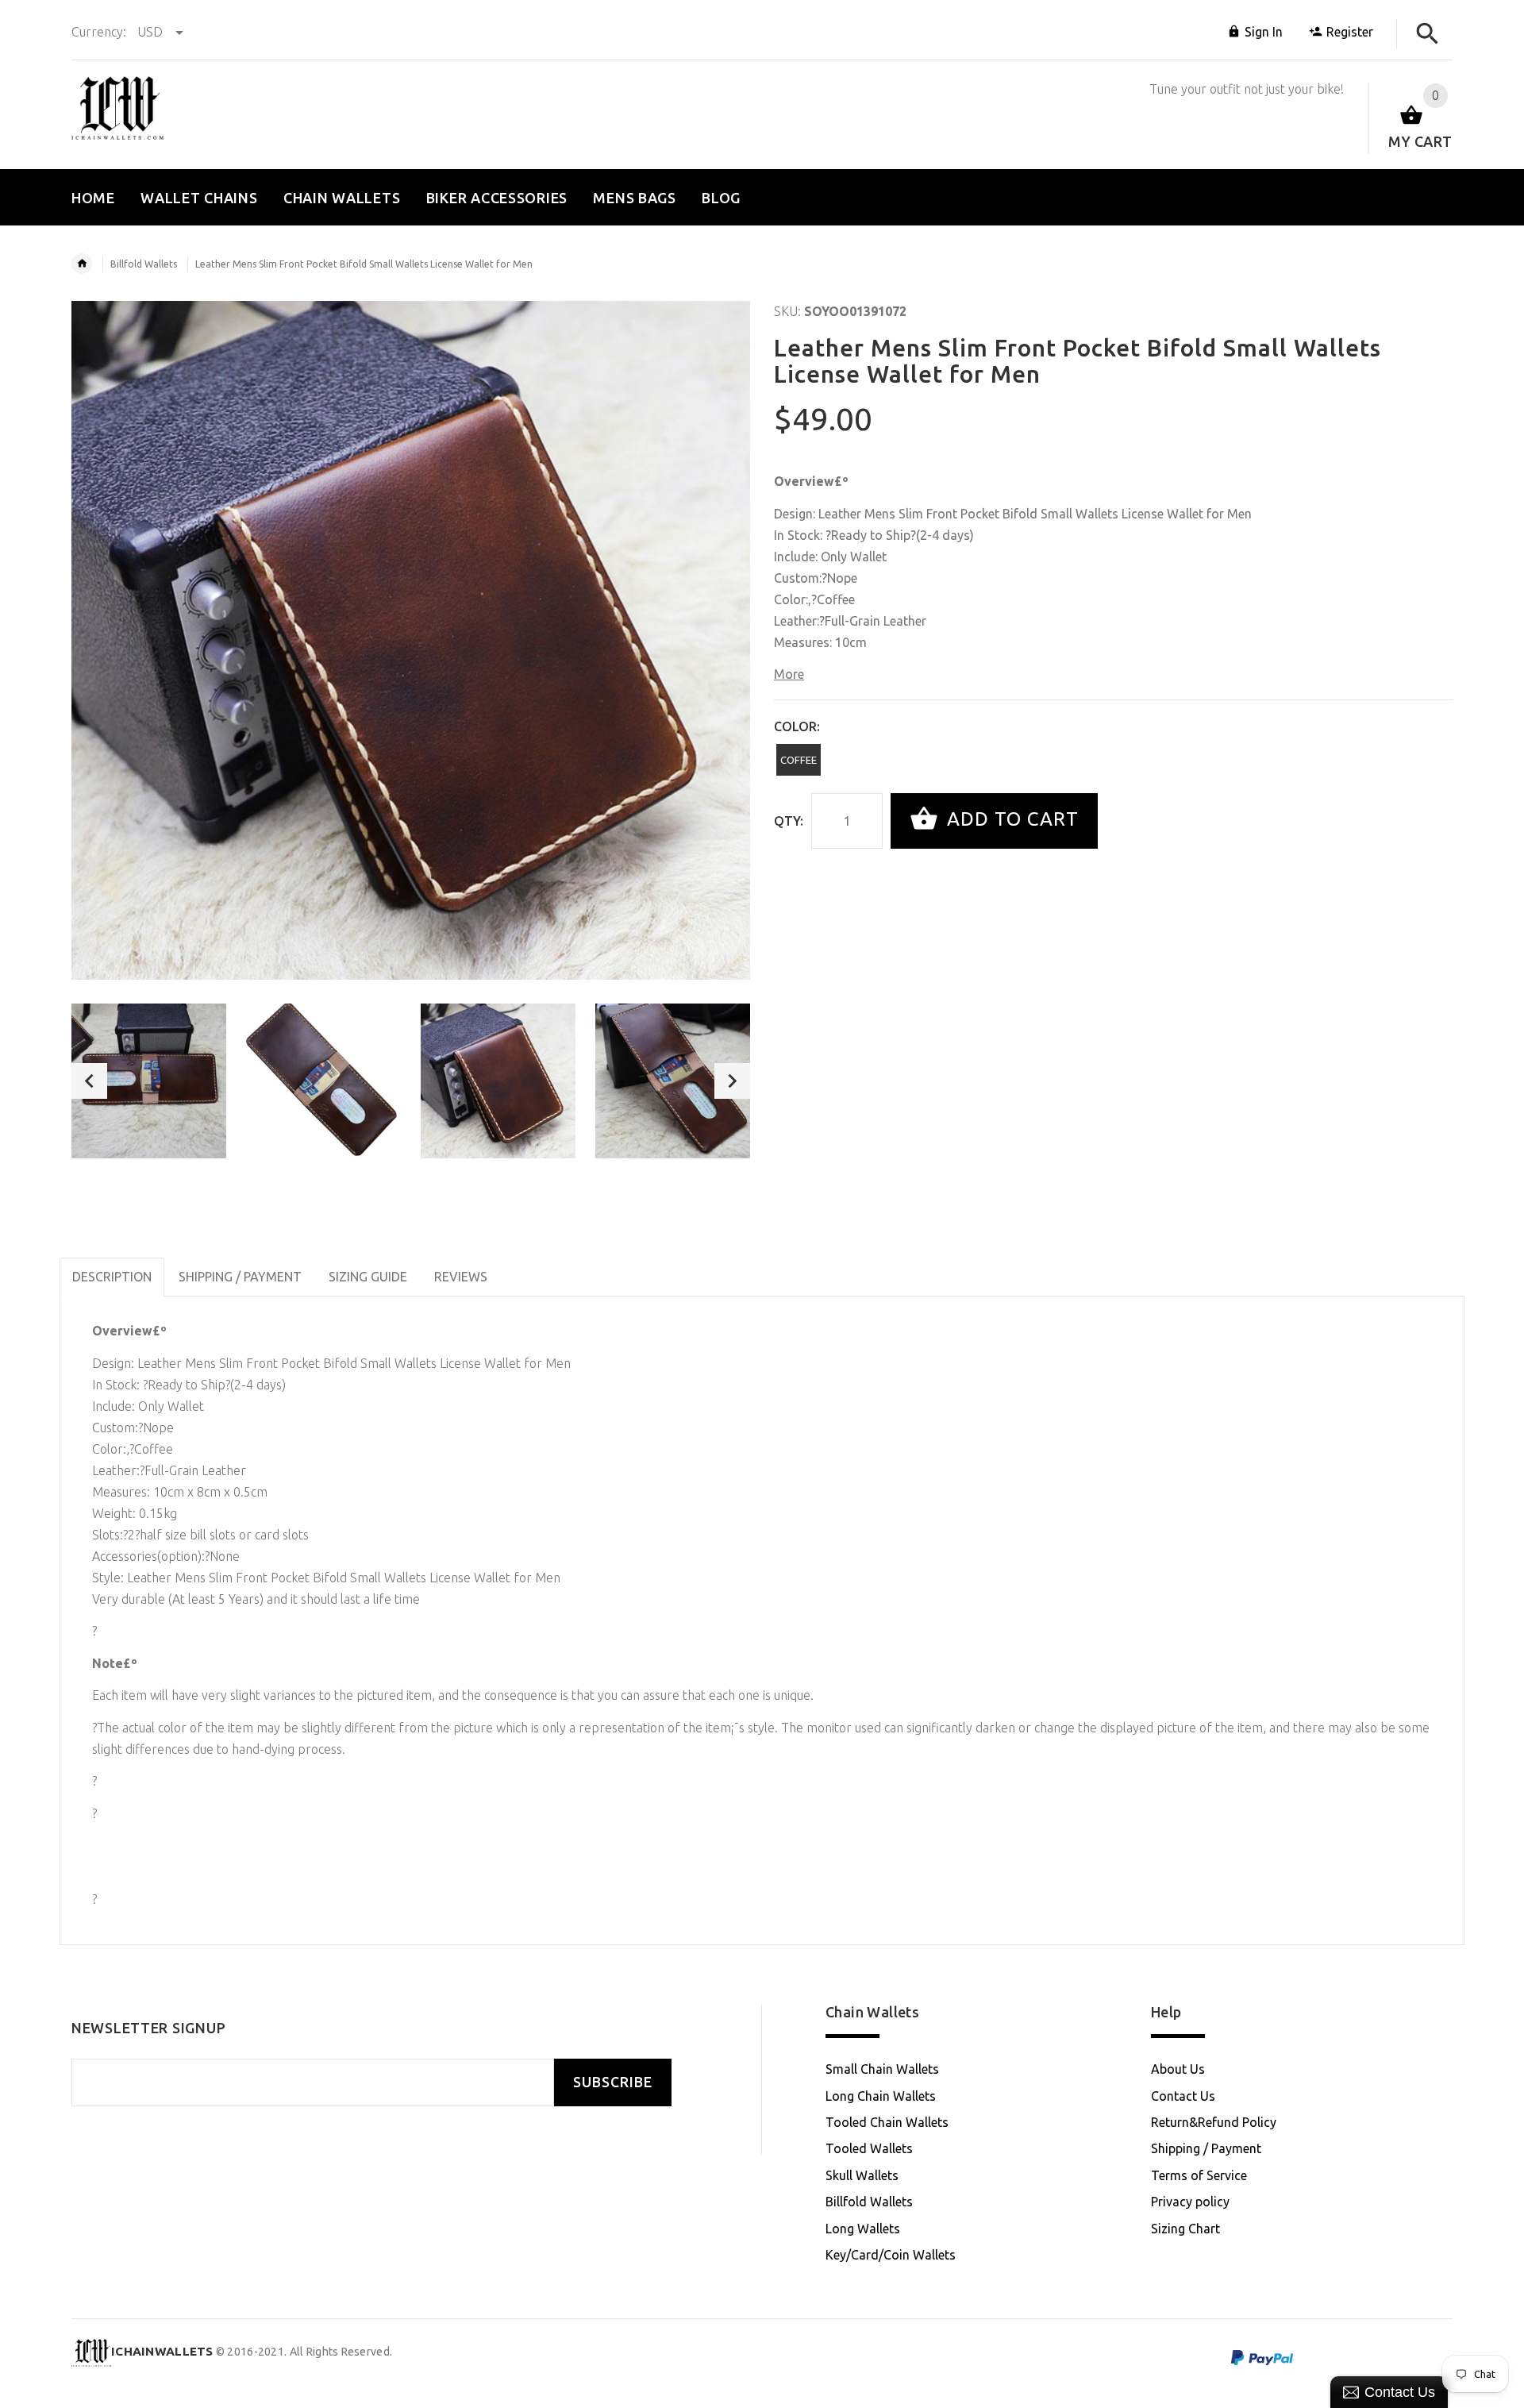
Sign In (1264, 32)
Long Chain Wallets (881, 2096)
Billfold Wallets (144, 264)
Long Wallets (863, 2229)
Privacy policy (1190, 2202)
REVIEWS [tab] (461, 1277)
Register (1350, 32)
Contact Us (1183, 2096)
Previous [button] (89, 1081)
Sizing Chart (1185, 2229)
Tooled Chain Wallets (887, 2122)
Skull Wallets (862, 2175)
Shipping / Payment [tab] (240, 1277)
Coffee (799, 760)
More (789, 674)
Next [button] (732, 1081)
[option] (149, 1081)
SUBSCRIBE (613, 2082)
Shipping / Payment (1206, 2148)
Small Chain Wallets (882, 2069)
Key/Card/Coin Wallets (891, 2255)
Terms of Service (1199, 2175)
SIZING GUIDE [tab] (368, 1277)
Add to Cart (1010, 819)
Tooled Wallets (869, 2148)
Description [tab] (112, 1277)
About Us (1178, 2069)
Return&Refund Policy (1214, 2122)
